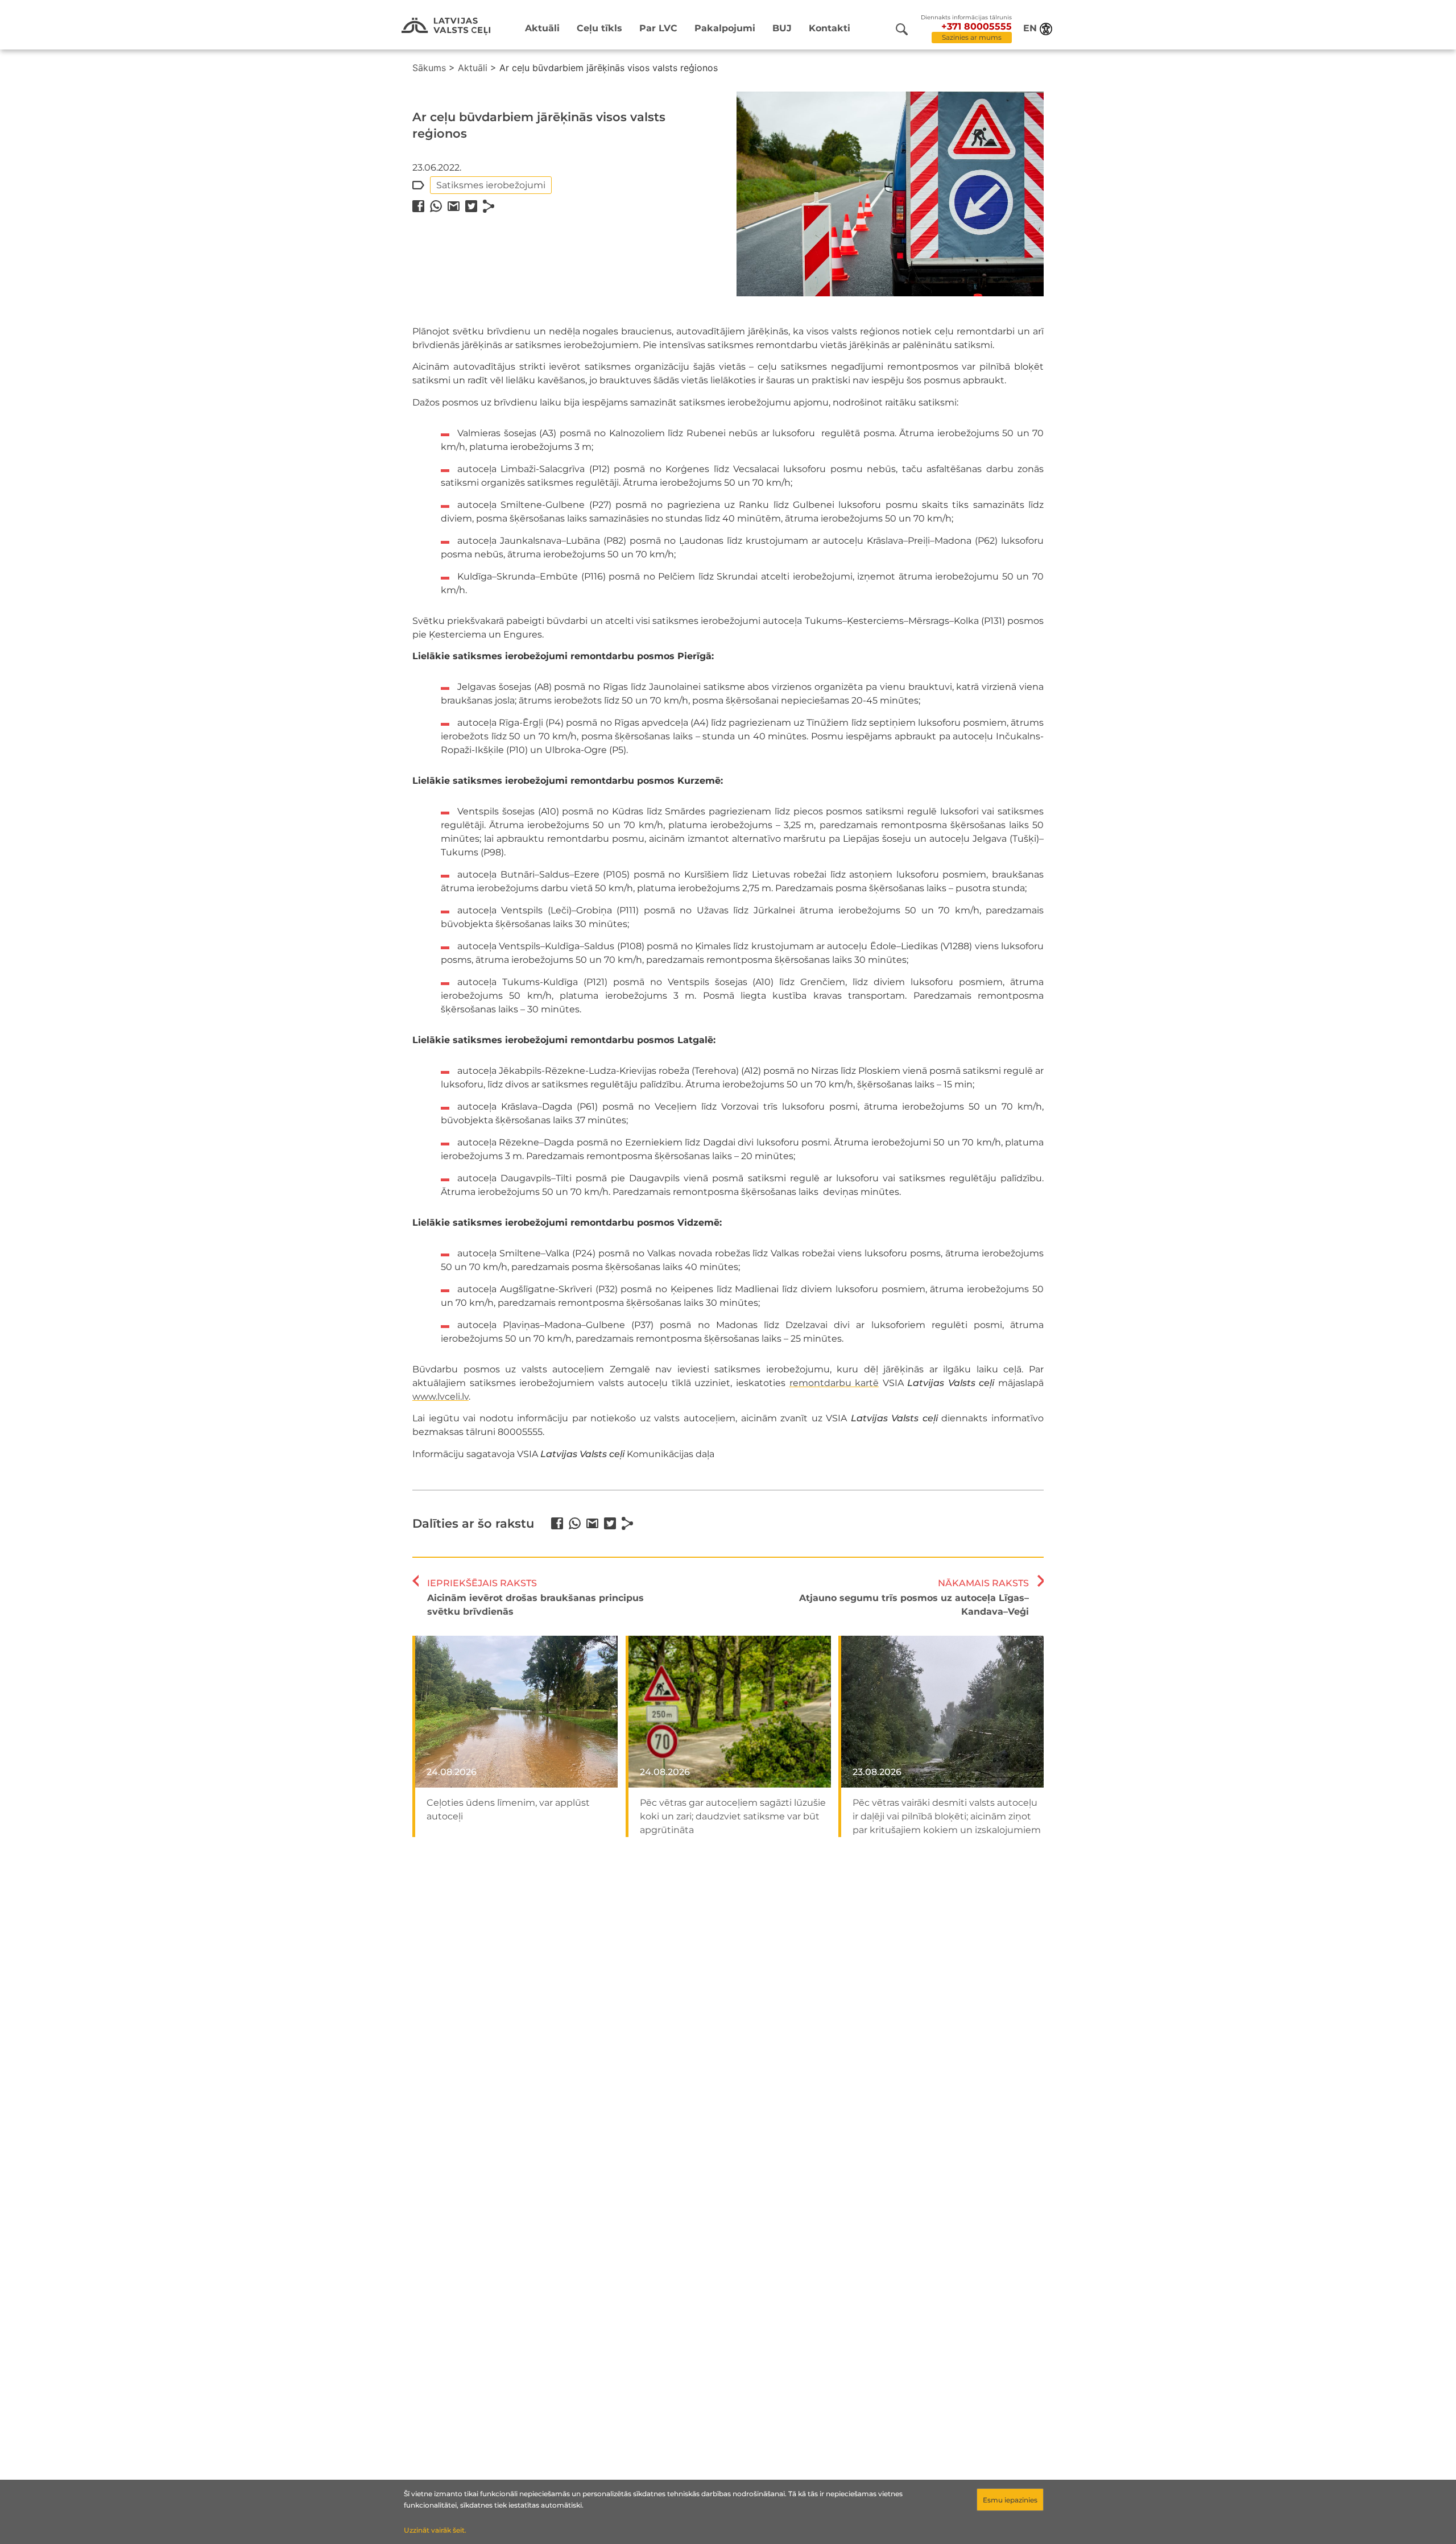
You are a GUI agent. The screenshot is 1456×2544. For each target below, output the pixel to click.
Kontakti (830, 28)
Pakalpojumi (725, 28)
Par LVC (658, 28)
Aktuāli (542, 28)
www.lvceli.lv (440, 1397)
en (1030, 28)
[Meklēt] (902, 29)
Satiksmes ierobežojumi (491, 185)
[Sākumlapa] (446, 26)
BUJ (782, 28)
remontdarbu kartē (834, 1383)
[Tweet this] (471, 206)
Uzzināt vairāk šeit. (435, 2530)
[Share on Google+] (454, 206)
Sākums (429, 68)
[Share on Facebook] (418, 206)
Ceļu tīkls (599, 28)
